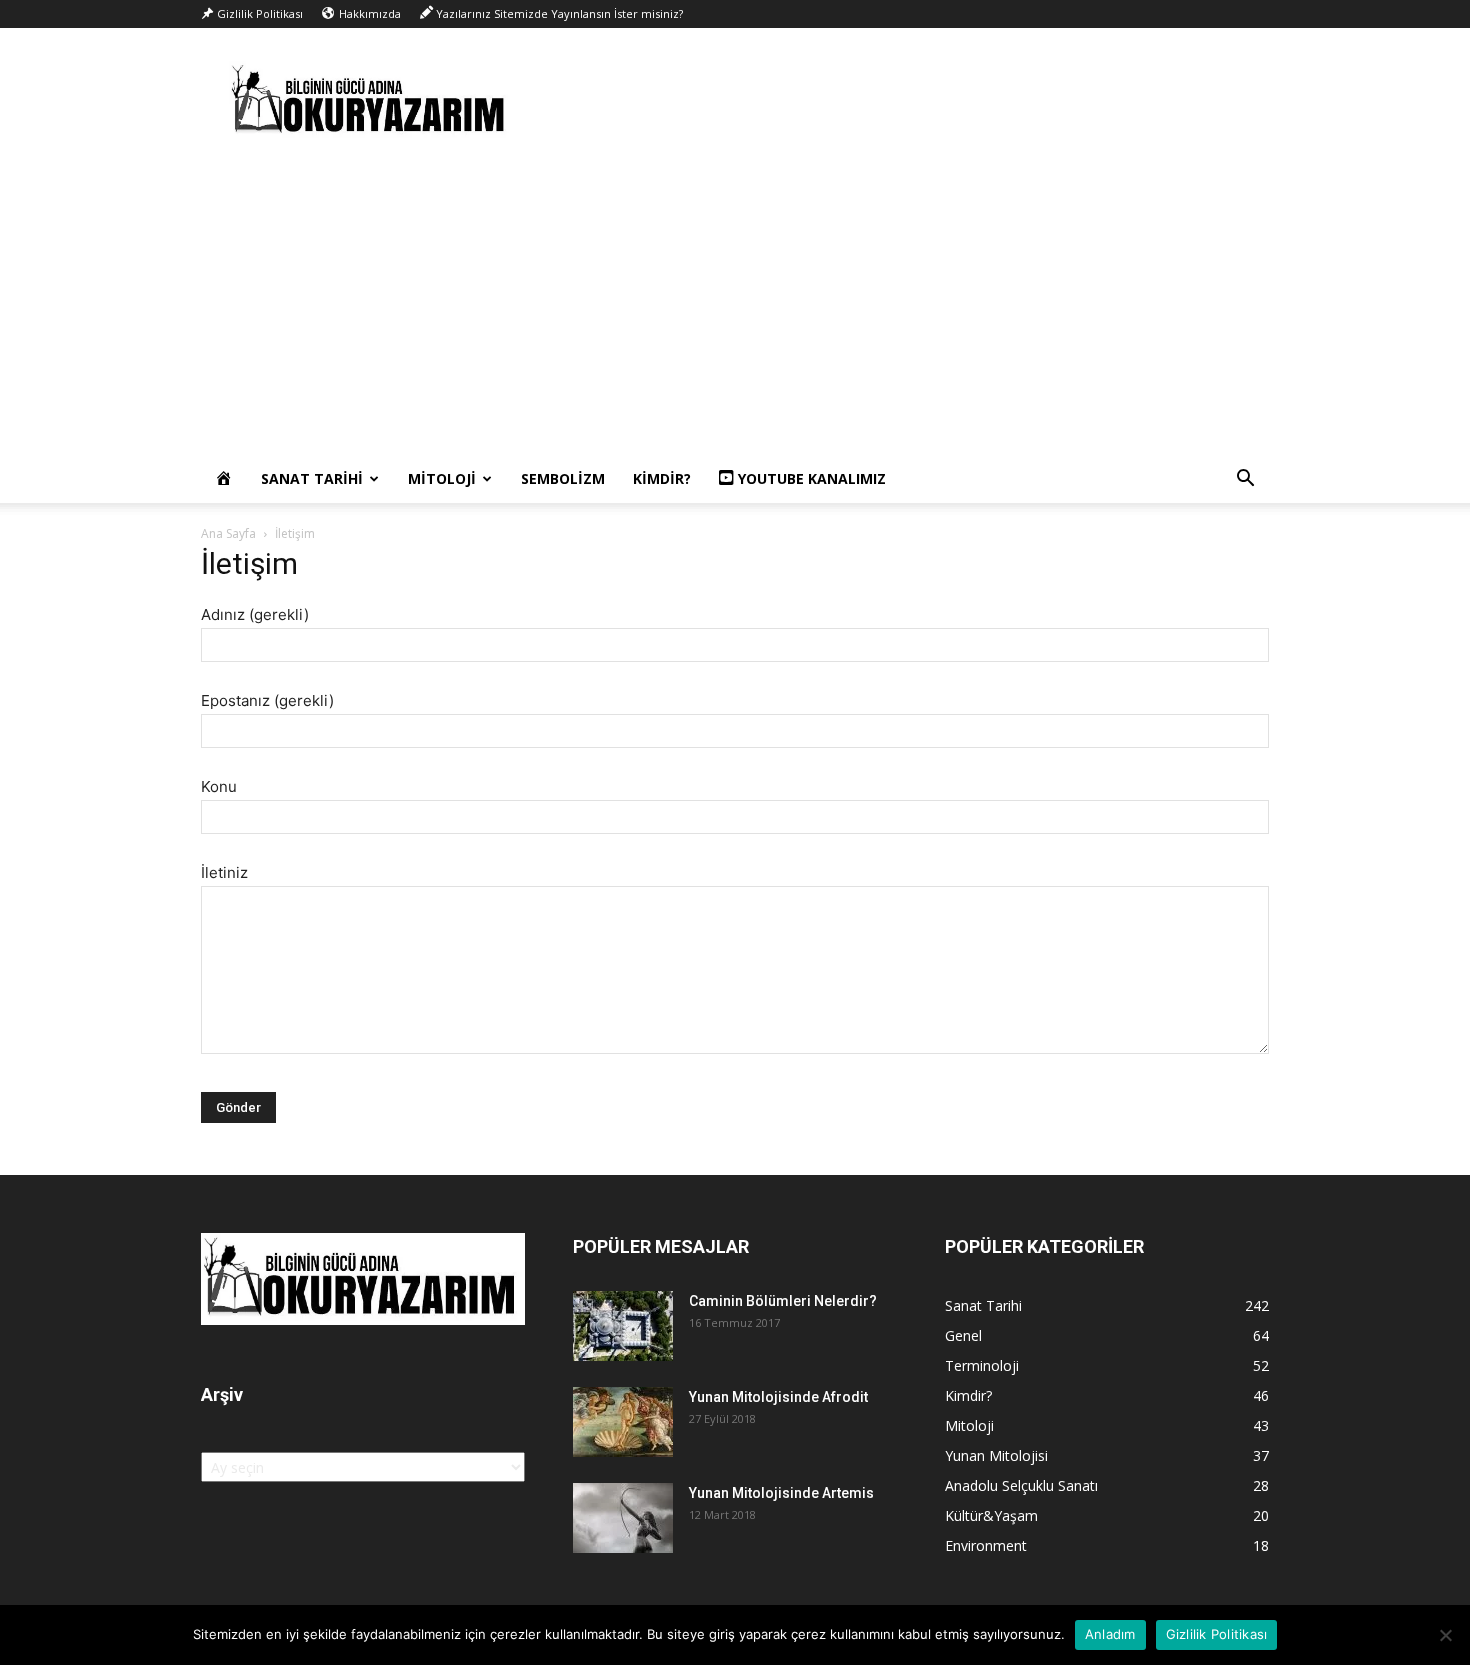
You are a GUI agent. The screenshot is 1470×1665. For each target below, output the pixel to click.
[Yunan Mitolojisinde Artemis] (623, 1518)
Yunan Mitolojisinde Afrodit (778, 1397)
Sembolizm (563, 478)
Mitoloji (442, 478)
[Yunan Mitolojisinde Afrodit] (623, 1422)
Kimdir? (662, 478)
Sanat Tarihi (312, 478)
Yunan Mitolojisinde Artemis (781, 1493)
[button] (1245, 480)
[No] (1445, 1635)
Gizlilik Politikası (1217, 1634)
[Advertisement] (735, 305)
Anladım (1110, 1634)
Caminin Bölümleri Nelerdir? (783, 1301)
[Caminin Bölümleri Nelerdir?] (623, 1326)
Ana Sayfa (228, 533)
